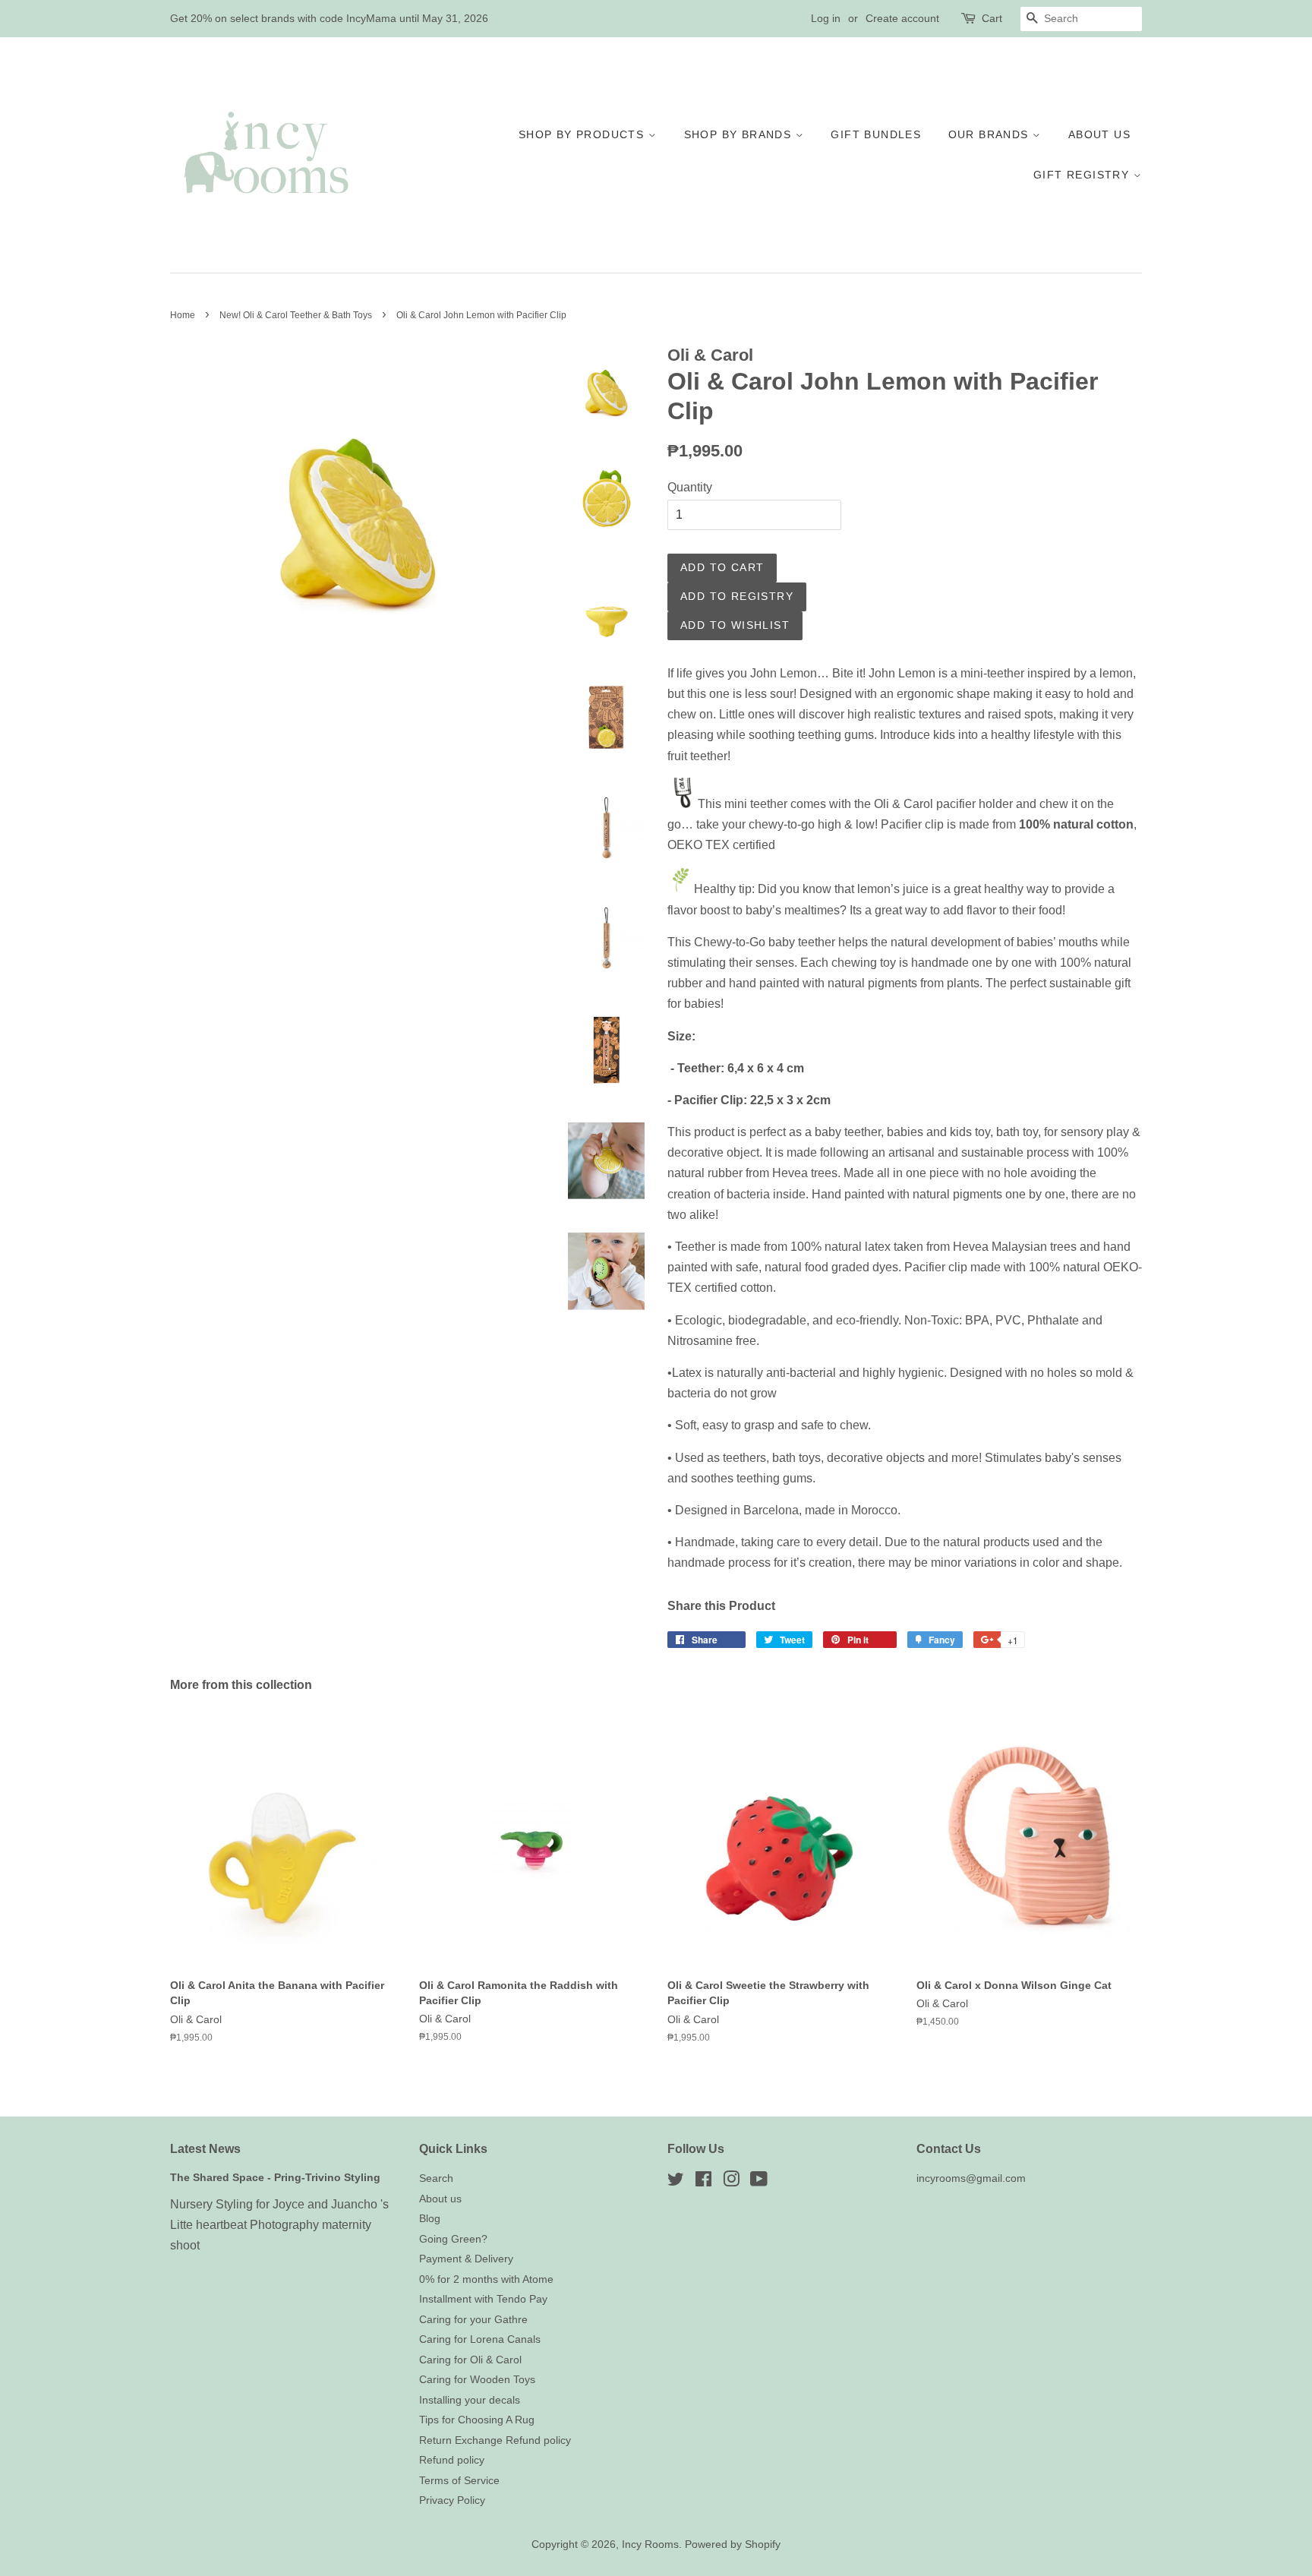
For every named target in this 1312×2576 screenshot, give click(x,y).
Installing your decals (470, 2400)
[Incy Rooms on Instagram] (731, 2182)
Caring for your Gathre (473, 2320)
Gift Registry (1083, 175)
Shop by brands (740, 134)
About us (1099, 134)
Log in (826, 18)
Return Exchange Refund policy (495, 2440)
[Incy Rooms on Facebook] (703, 2182)
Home (183, 315)
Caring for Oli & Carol (470, 2360)
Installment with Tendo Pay (483, 2299)
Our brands (990, 134)
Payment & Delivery (466, 2259)
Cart (992, 18)
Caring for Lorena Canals (480, 2339)
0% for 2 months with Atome (486, 2279)
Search (436, 2178)
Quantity (690, 487)
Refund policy (452, 2460)
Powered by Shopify (733, 2544)
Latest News (205, 2149)
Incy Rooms (650, 2544)
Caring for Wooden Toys (477, 2380)
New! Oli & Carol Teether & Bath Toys (296, 315)
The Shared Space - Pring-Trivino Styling (275, 2178)
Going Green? (453, 2239)
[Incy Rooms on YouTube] (759, 2182)
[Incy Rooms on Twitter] (676, 2182)
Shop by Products (583, 134)
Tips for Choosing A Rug (477, 2420)
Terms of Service (459, 2481)
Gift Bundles (876, 134)
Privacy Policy (452, 2500)
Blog (430, 2219)
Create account (902, 18)
